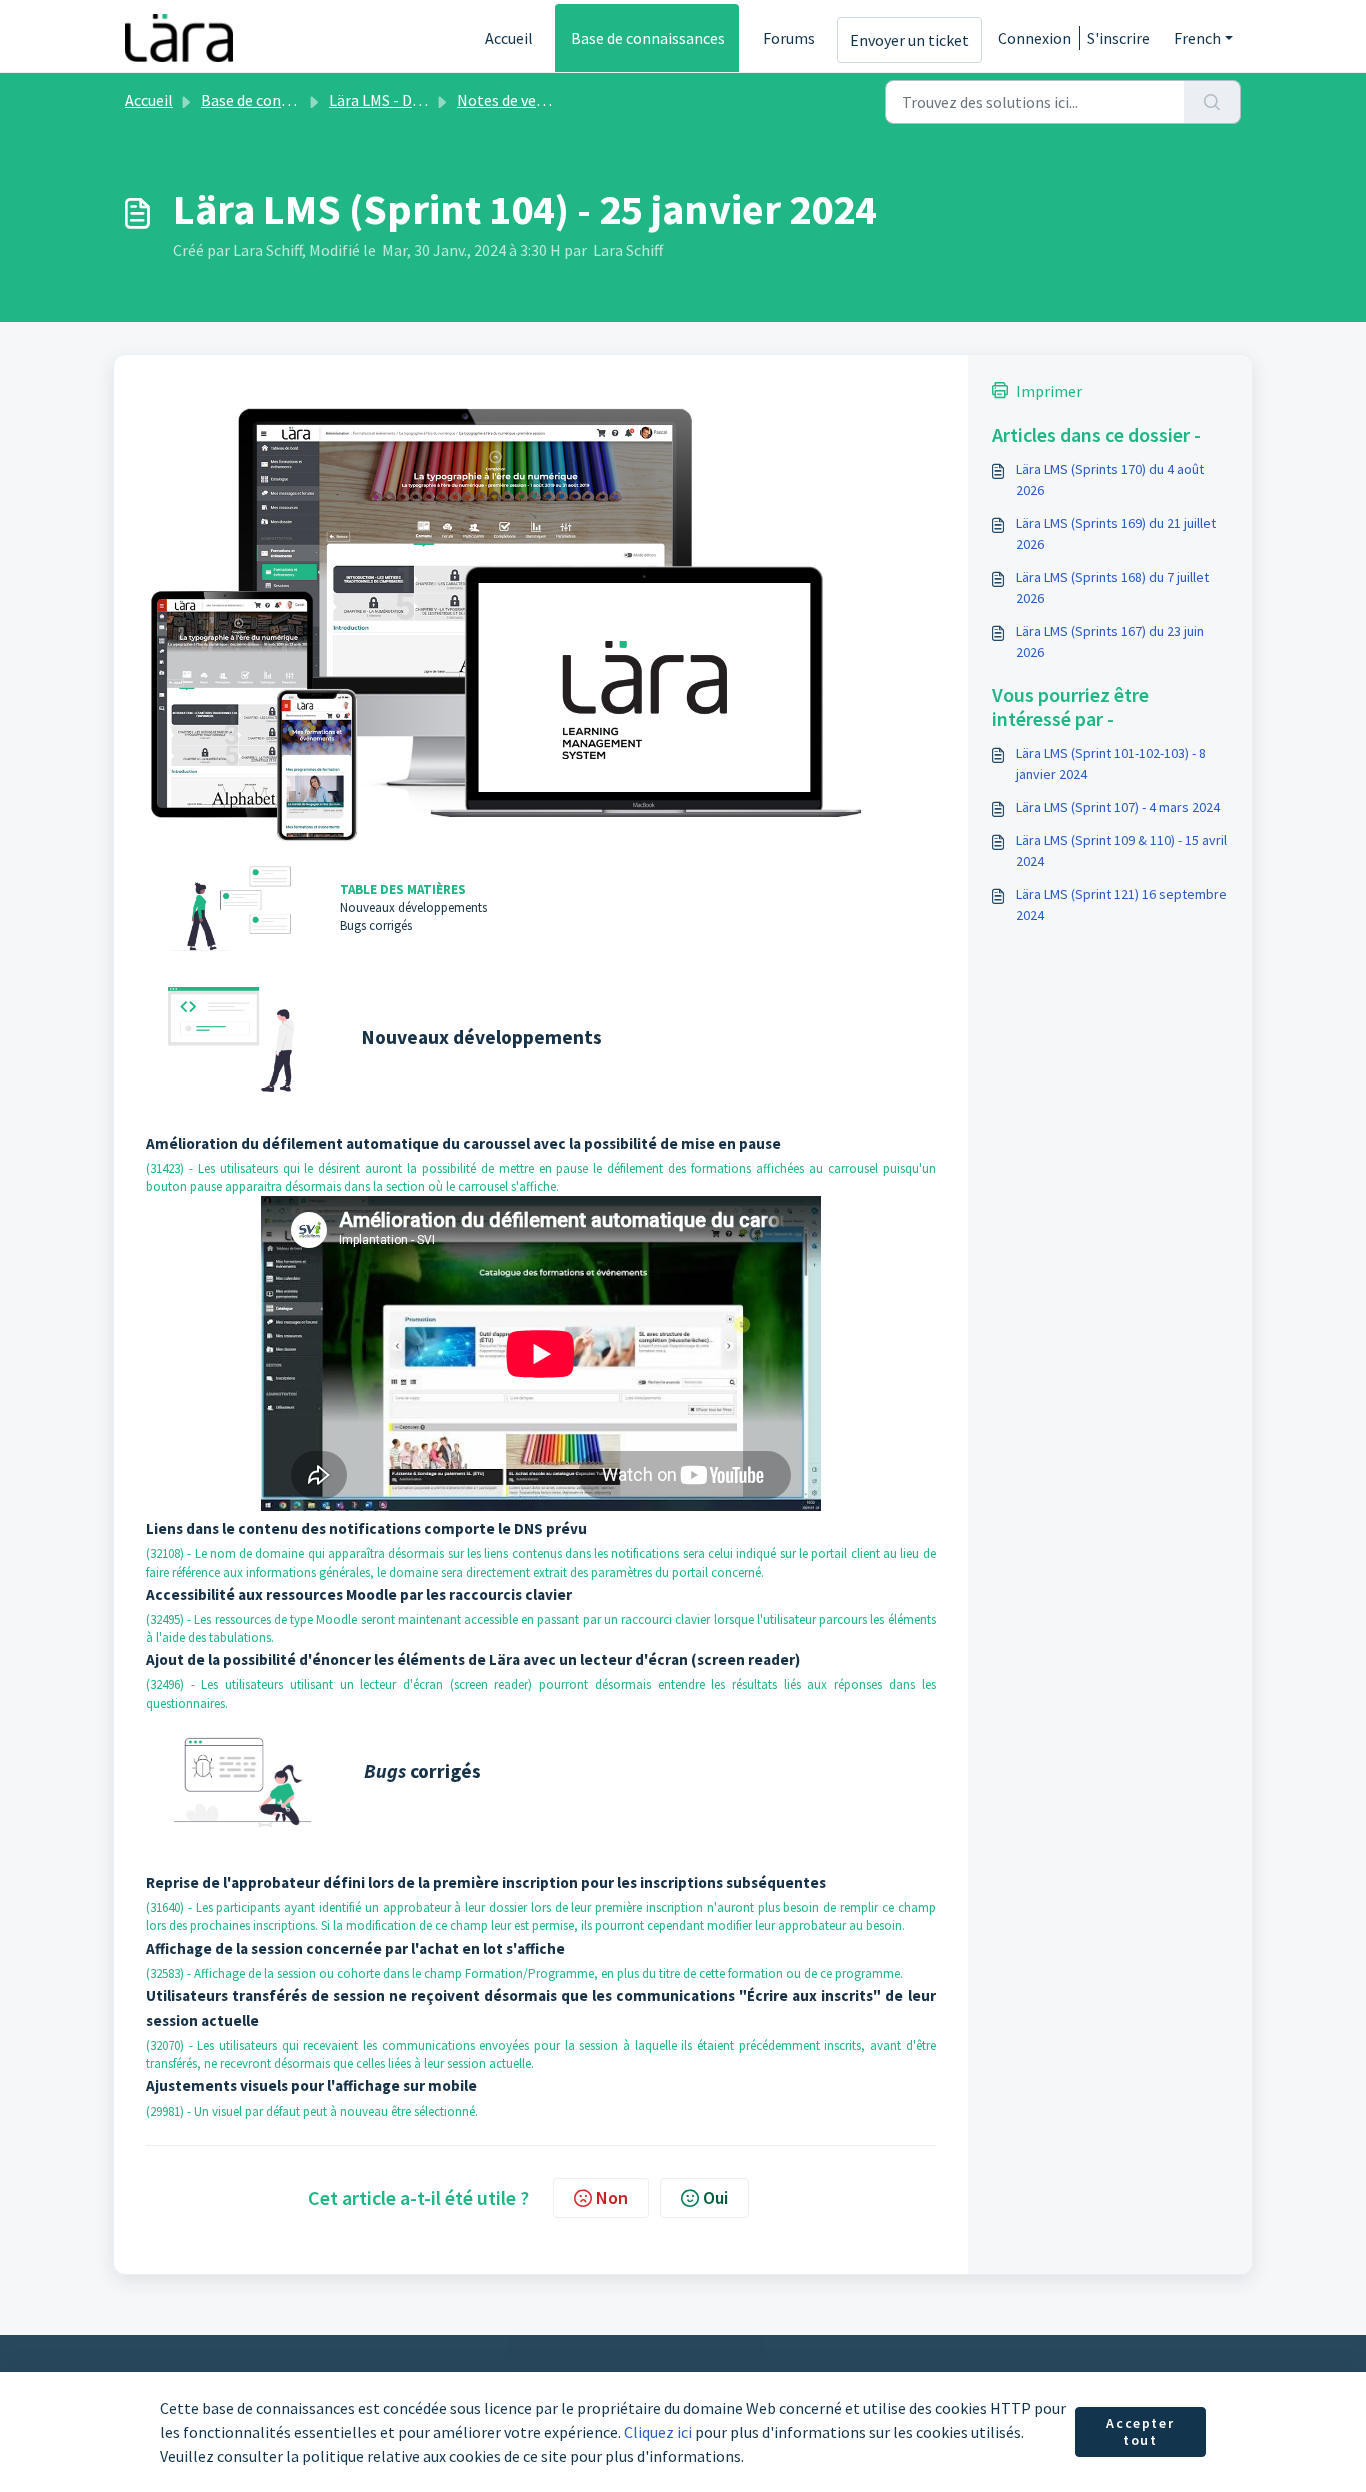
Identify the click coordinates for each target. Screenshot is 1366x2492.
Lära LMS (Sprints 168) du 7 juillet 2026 (1112, 587)
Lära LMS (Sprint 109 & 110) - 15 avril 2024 (1121, 850)
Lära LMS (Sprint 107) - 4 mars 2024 (1118, 807)
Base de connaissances (648, 38)
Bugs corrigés (376, 925)
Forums (789, 38)
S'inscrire (1118, 38)
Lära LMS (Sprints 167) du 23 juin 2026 (1110, 641)
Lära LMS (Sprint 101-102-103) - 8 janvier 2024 (1111, 763)
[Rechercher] (1212, 102)
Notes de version (514, 100)
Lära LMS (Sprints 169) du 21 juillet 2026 (1116, 533)
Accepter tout (1140, 2432)
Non (612, 2197)
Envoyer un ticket (909, 40)
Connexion (1034, 38)
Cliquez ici (658, 2432)
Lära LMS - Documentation (420, 100)
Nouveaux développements (413, 907)
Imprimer (1049, 391)
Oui (715, 2197)
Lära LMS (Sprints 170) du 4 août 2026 (1110, 479)
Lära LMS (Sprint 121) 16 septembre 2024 (1121, 904)
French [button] (1197, 38)
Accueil (509, 38)
